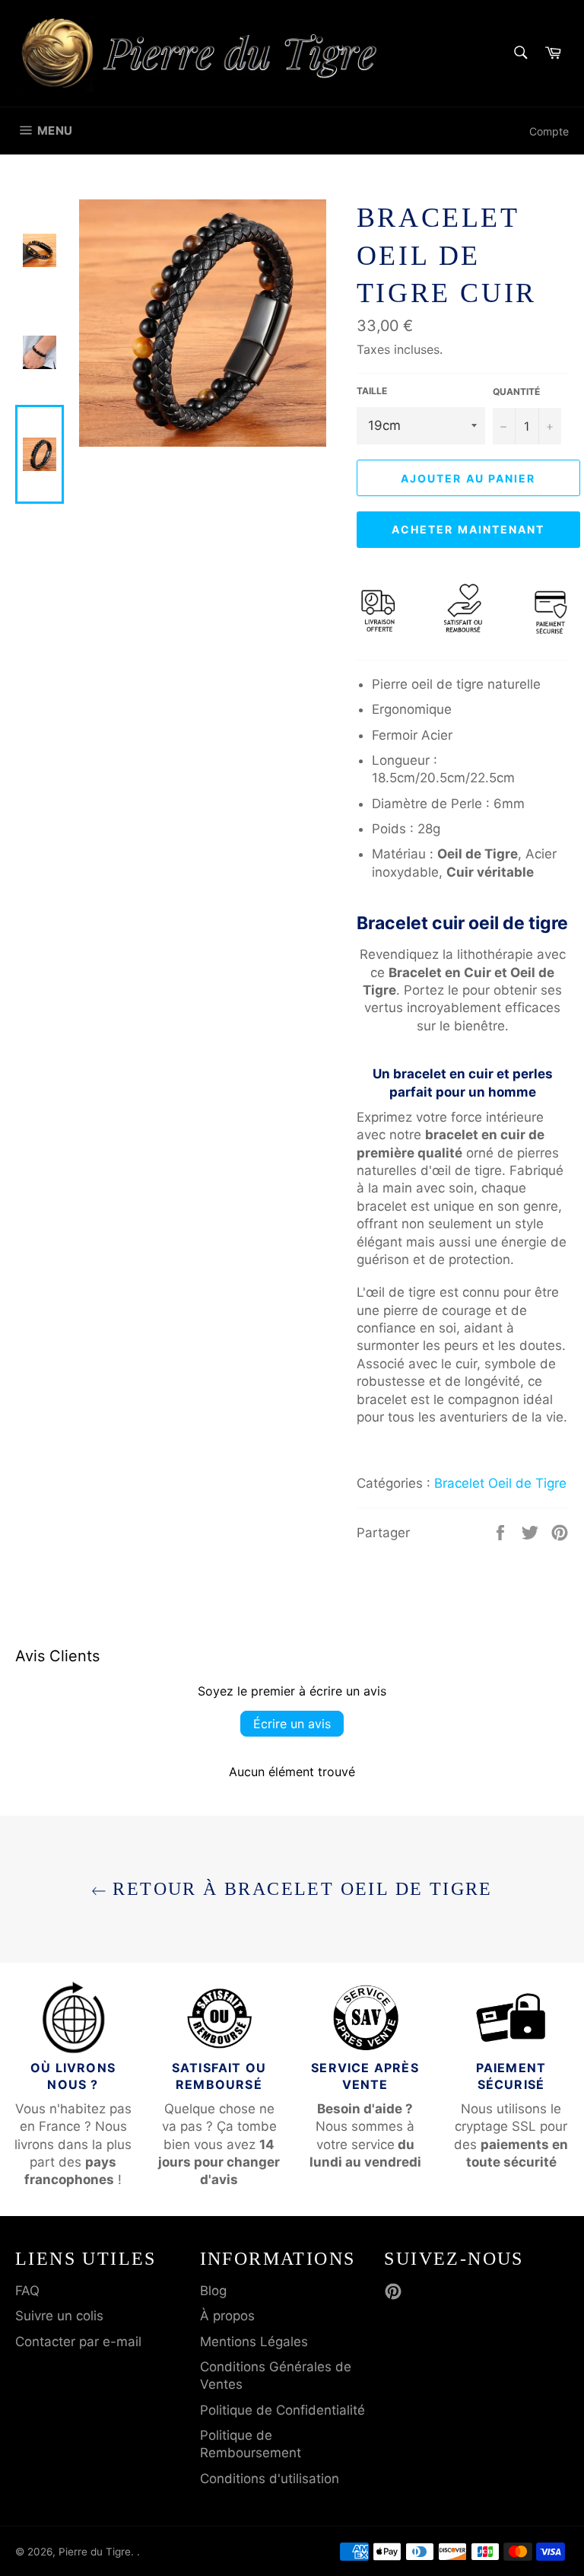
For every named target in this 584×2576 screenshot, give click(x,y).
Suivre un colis (59, 2316)
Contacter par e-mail (78, 2342)
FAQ (27, 2291)
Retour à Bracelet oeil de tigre (300, 1889)
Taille (372, 391)
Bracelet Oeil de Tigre (500, 1483)
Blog (213, 2291)
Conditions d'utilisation (270, 2479)
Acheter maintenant (468, 529)
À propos (227, 2316)
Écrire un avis (292, 1724)
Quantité (516, 392)
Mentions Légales (254, 2342)
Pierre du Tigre (95, 2552)
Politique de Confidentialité (282, 2410)
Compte (549, 131)
